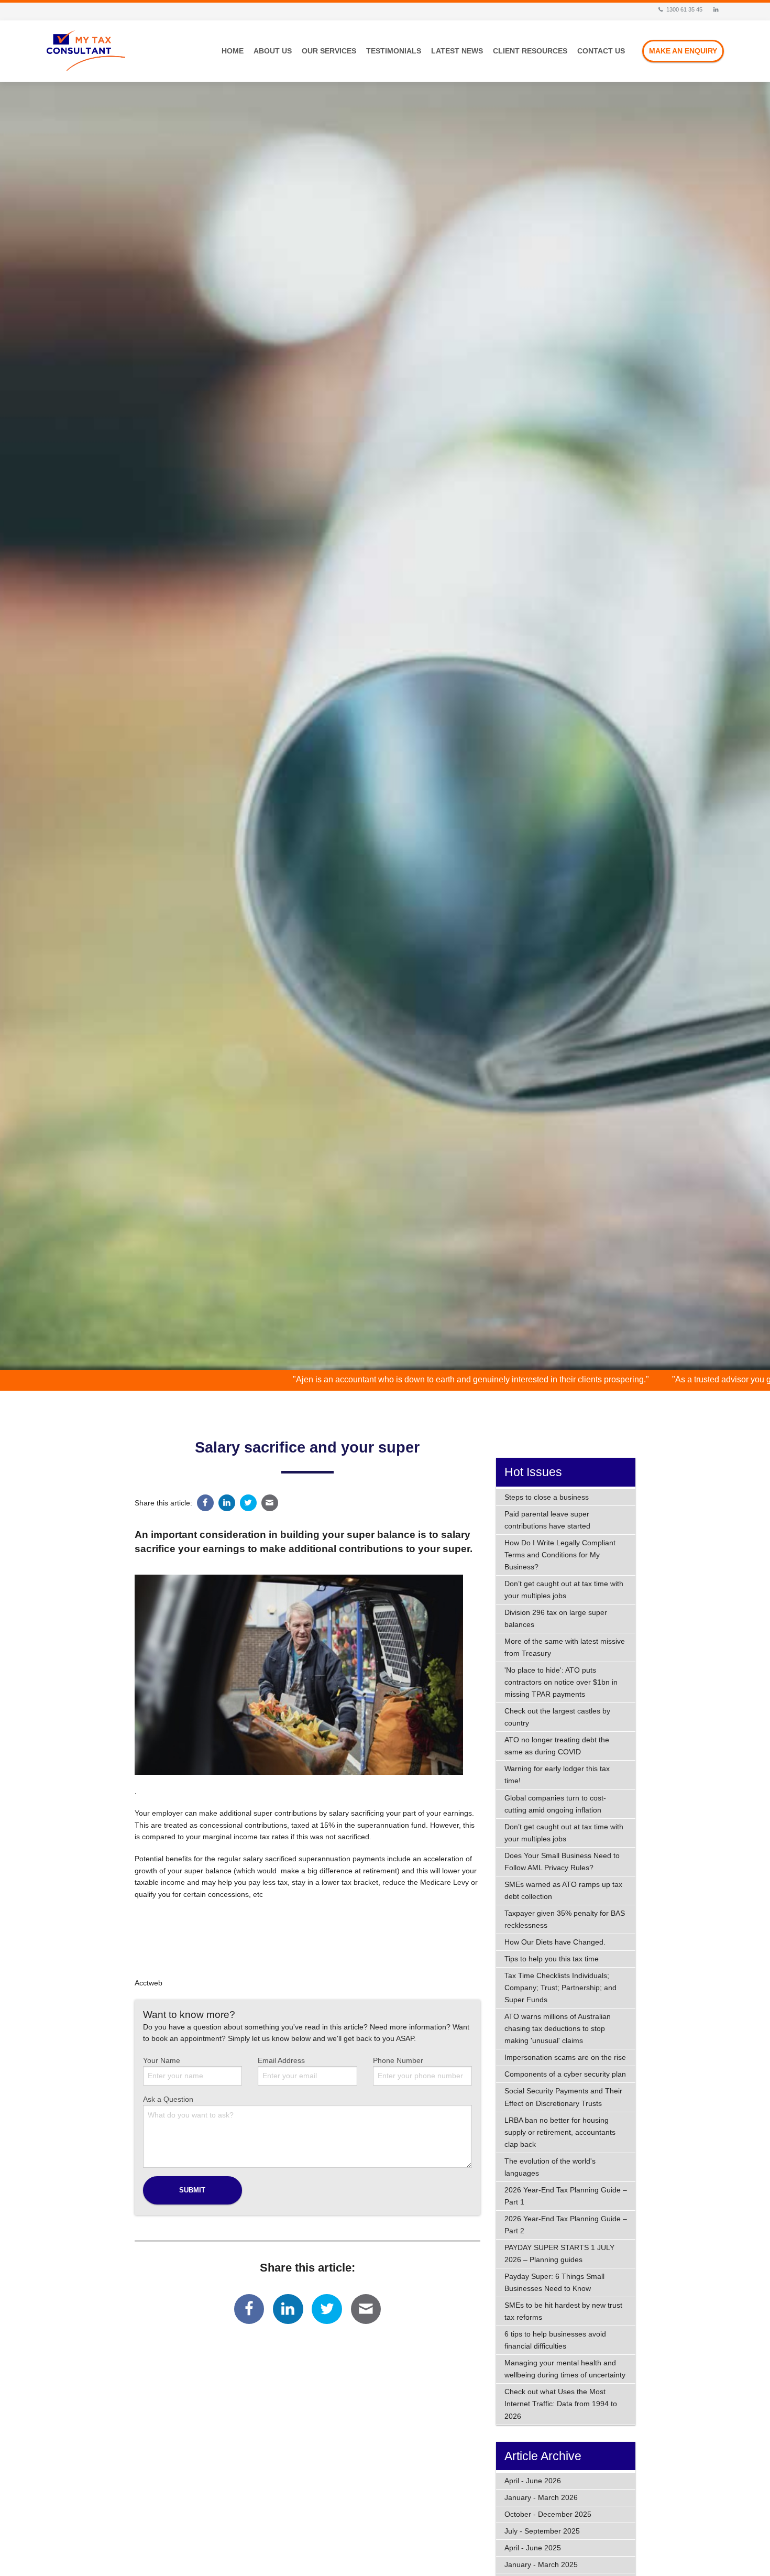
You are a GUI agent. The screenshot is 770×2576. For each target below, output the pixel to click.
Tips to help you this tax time (552, 1959)
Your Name (162, 2060)
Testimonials (394, 51)
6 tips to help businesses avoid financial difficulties (555, 2340)
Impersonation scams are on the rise (565, 2057)
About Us (273, 51)
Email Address (281, 2060)
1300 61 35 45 (684, 9)
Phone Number (398, 2060)
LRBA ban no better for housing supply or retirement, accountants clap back (560, 2132)
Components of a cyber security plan (565, 2074)
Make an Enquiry (683, 51)
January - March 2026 (541, 2497)
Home (233, 51)
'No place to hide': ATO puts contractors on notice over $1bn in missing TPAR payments (561, 1682)
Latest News (457, 51)
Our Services (329, 51)
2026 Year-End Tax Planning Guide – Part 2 (566, 2225)
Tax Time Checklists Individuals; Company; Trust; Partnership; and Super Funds (560, 1988)
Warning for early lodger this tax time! (557, 1775)
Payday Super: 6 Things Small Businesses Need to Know (554, 2282)
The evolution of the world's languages (550, 2167)
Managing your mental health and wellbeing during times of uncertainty (565, 2369)
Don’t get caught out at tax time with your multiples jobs (564, 1590)
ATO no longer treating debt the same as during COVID (557, 1746)
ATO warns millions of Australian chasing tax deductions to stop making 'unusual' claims (558, 2028)
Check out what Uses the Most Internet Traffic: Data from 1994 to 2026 (561, 2404)
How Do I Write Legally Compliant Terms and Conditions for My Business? (560, 1555)
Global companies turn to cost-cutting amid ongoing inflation (555, 1804)
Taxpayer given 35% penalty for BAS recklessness (565, 1919)
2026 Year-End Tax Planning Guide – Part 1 (566, 2196)
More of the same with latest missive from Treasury (565, 1647)
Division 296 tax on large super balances (556, 1618)
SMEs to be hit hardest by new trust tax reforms (563, 2311)
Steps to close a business (547, 1497)
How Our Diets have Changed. (555, 1942)
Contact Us (601, 51)
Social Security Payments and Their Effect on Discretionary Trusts (563, 2097)
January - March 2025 (541, 2564)
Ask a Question (168, 2099)
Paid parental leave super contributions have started (547, 1520)
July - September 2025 (542, 2531)
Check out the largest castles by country (557, 1717)
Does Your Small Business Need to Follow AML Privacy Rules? (562, 1862)
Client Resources (530, 51)
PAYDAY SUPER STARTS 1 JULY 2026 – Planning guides (559, 2253)
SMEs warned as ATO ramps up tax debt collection (563, 1890)
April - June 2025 (533, 2548)
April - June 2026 (533, 2481)
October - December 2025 (548, 2514)
